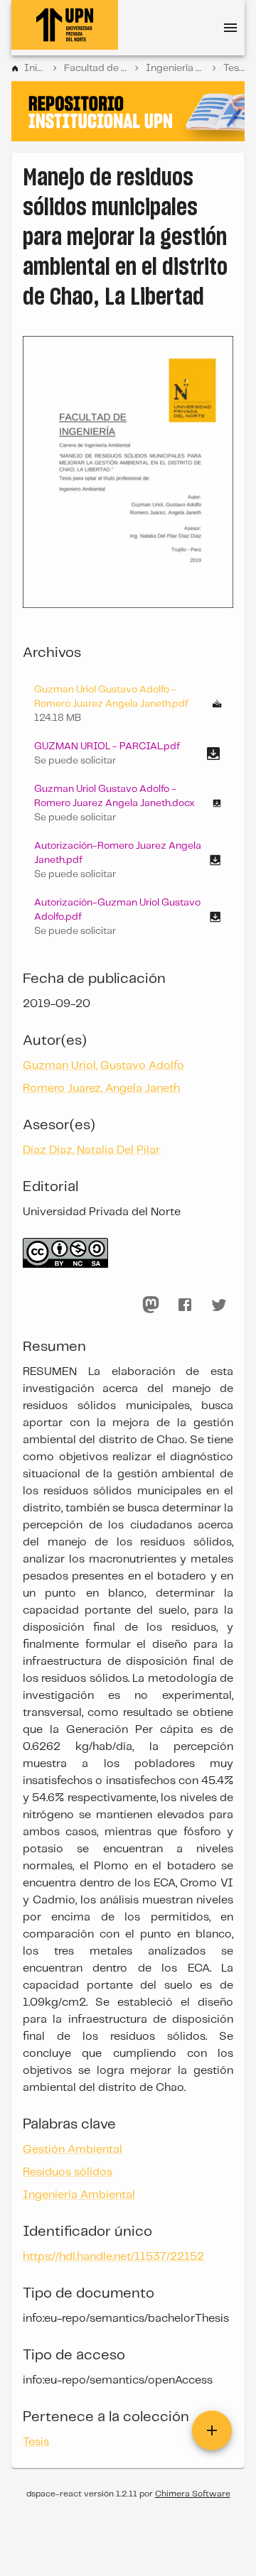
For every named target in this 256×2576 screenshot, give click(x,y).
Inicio (35, 68)
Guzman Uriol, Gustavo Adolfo (103, 1066)
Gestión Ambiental (73, 2150)
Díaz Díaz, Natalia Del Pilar (91, 1150)
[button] (128, 754)
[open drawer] (230, 28)
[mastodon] (151, 1305)
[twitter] (219, 1305)
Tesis (234, 68)
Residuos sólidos (68, 2172)
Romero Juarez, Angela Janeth (101, 1088)
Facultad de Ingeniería (96, 68)
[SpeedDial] (212, 2430)
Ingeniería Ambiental (175, 68)
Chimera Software (193, 2494)
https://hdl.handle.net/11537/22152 (113, 2257)
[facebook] (185, 1305)
